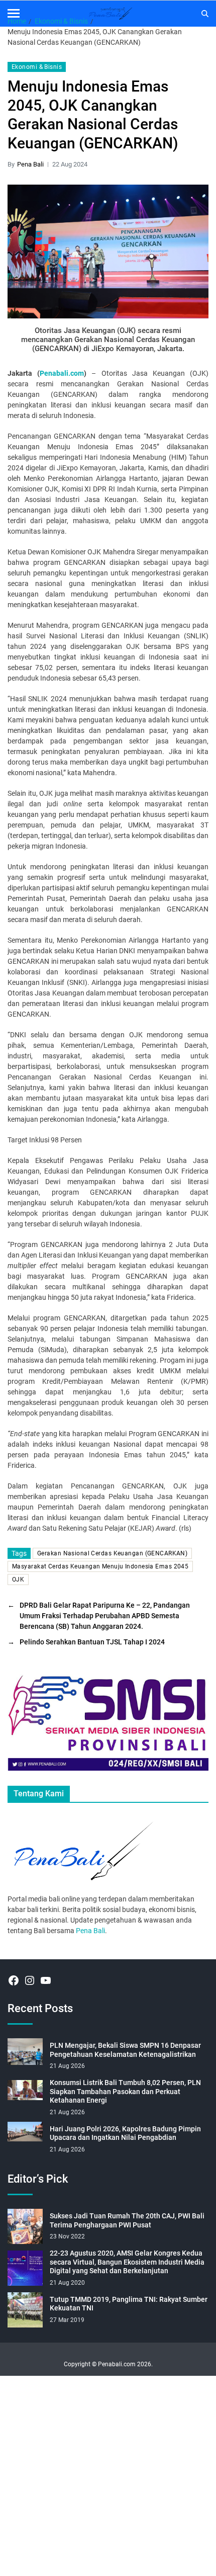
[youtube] (46, 1980)
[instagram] (30, 1980)
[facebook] (14, 1980)
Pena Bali (30, 164)
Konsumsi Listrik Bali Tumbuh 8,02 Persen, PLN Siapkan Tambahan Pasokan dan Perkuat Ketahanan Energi (125, 2091)
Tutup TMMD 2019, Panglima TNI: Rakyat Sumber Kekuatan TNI (129, 2304)
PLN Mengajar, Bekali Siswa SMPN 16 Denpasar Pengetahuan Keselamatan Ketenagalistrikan (125, 2050)
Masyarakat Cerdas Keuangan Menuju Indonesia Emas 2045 (100, 1566)
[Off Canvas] (14, 13)
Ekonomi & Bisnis (37, 67)
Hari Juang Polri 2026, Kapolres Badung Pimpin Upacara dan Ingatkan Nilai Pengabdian (125, 2133)
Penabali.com (62, 373)
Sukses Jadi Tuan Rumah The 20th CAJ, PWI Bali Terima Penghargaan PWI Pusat (127, 2220)
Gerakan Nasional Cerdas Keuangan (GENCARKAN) (112, 1553)
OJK (18, 1580)
